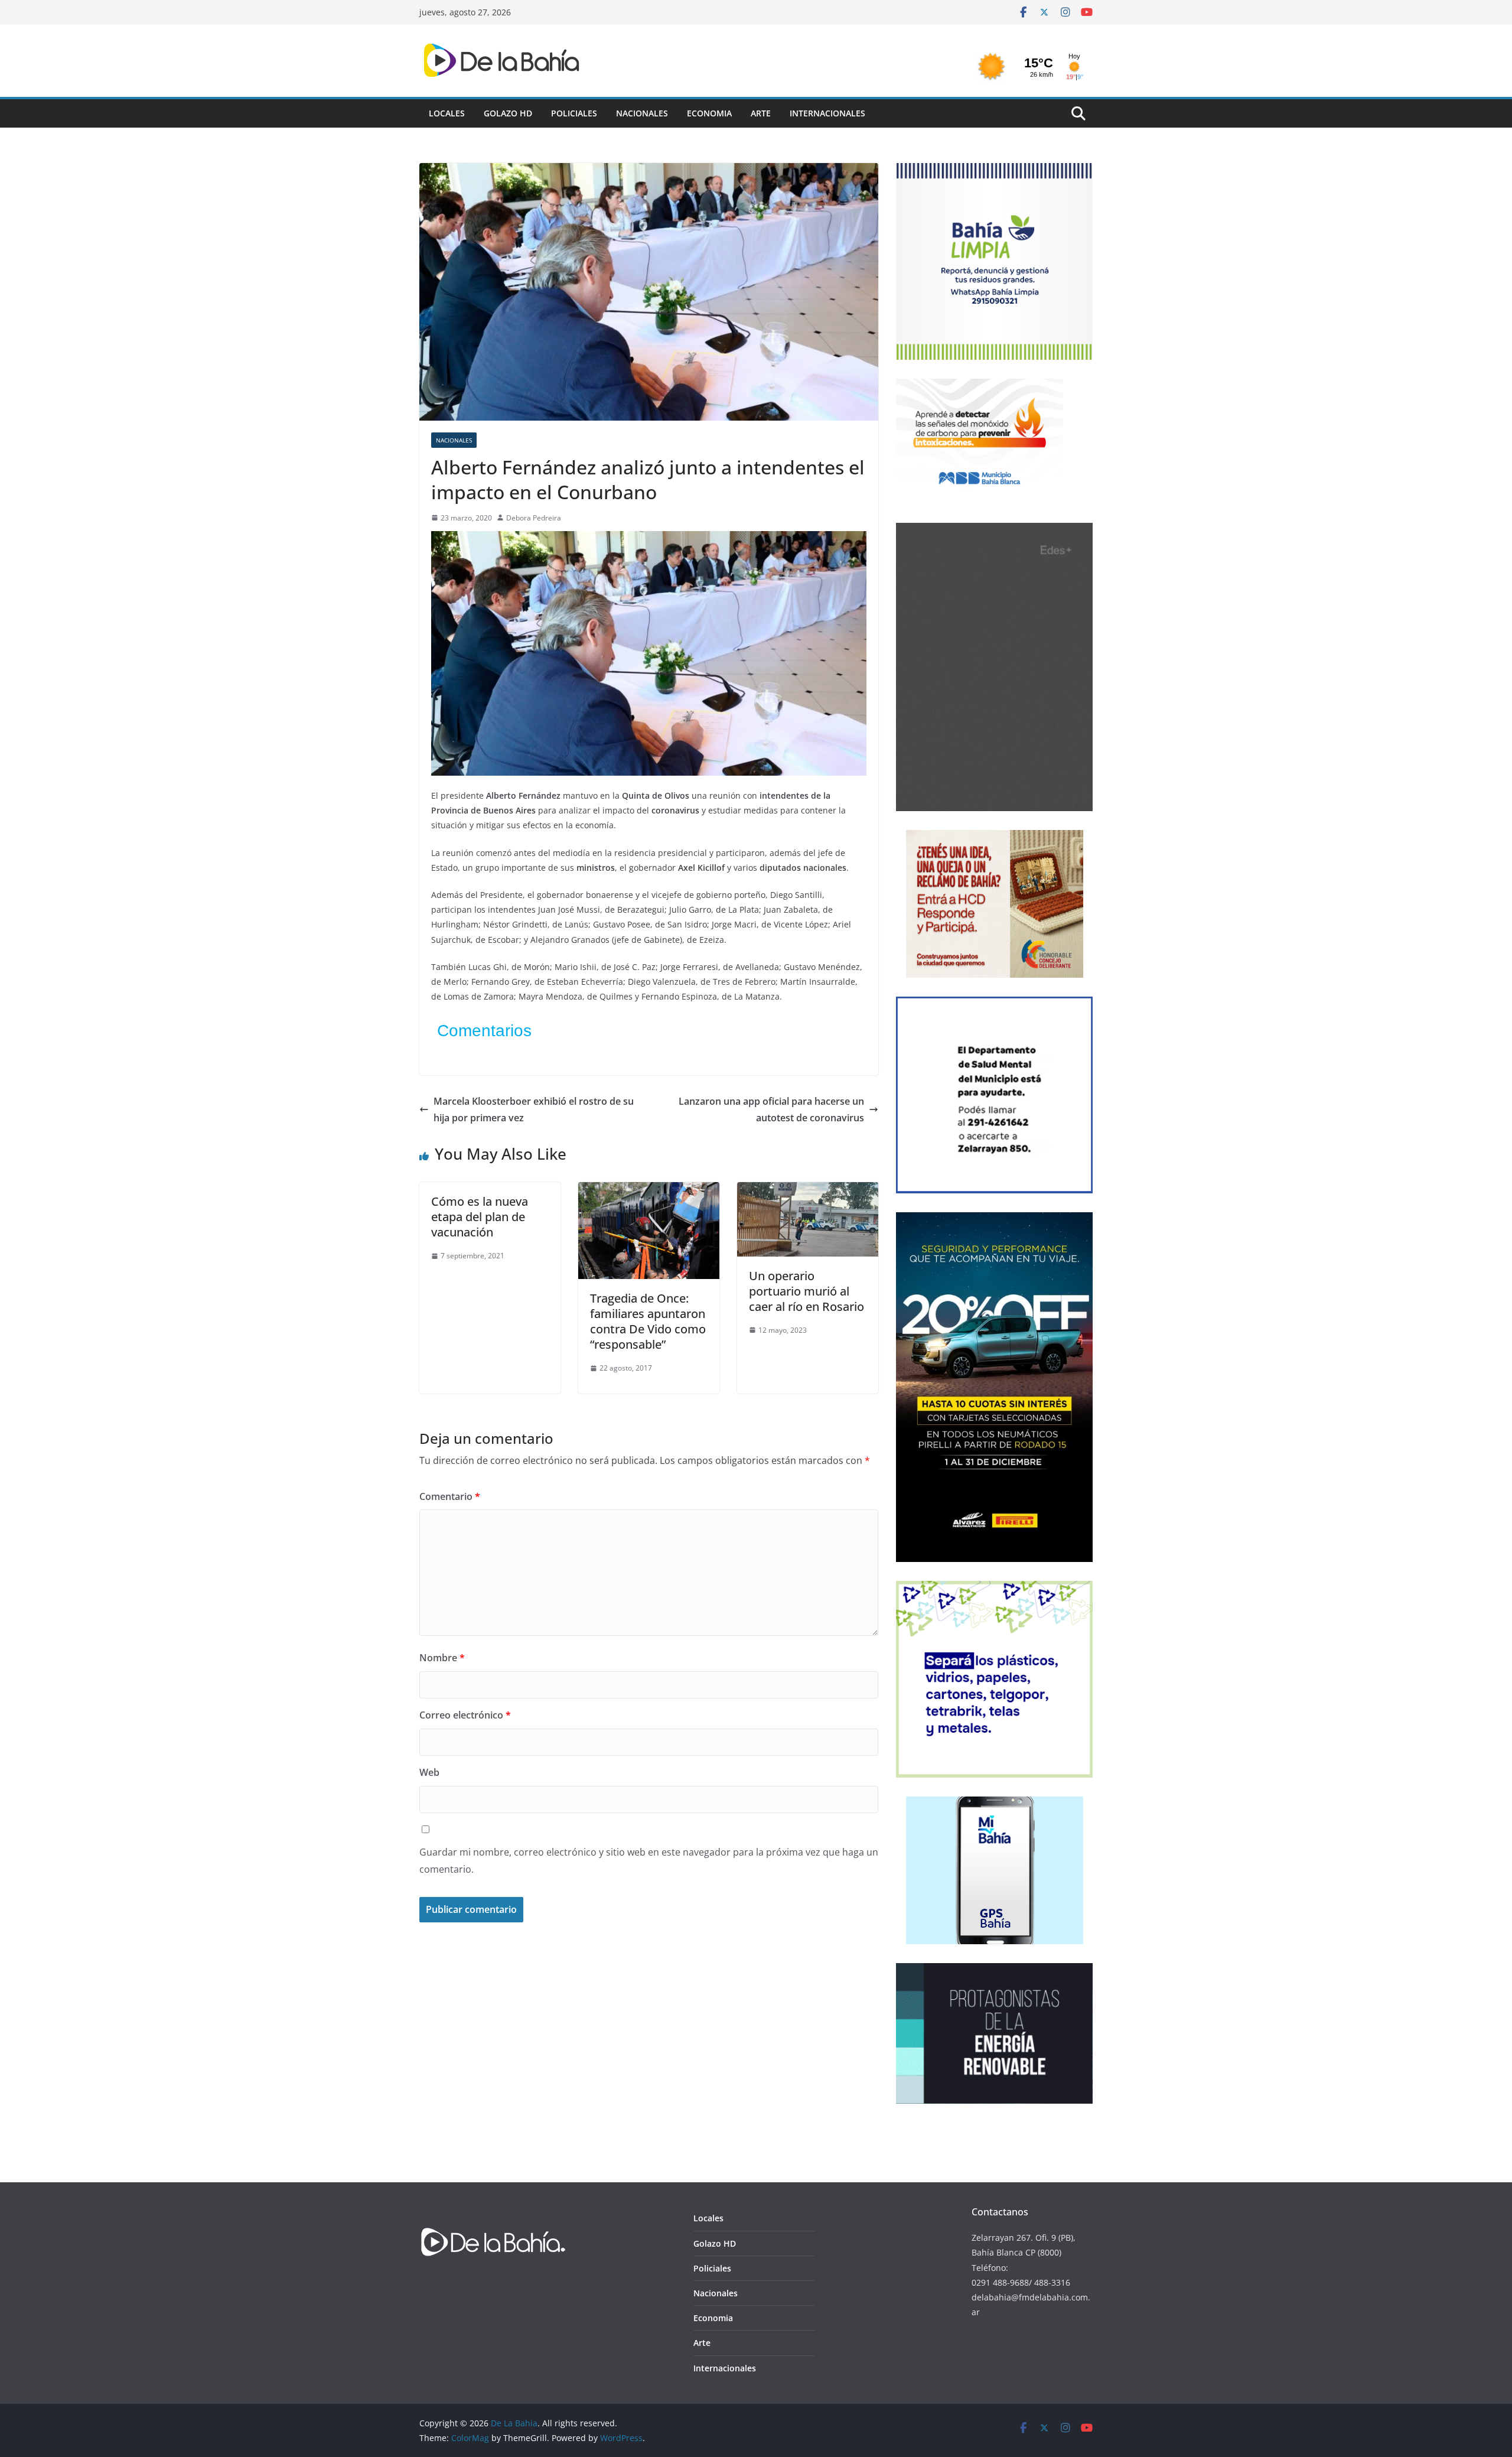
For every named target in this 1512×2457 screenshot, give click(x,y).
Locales (447, 113)
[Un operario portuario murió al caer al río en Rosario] (808, 1190)
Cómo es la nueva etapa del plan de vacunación (480, 1217)
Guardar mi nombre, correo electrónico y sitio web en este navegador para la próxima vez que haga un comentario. (649, 1861)
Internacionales (827, 113)
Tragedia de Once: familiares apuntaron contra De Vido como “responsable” (648, 1321)
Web (429, 1772)
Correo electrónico (465, 1715)
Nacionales (642, 113)
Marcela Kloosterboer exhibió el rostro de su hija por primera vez (534, 1110)
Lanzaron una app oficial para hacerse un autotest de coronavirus (771, 1110)
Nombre (442, 1658)
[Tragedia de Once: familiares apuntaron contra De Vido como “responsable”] (649, 1190)
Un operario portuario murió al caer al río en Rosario (806, 1291)
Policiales (574, 113)
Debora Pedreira (534, 518)
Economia (709, 113)
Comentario (450, 1496)
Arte (761, 113)
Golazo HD (508, 113)
